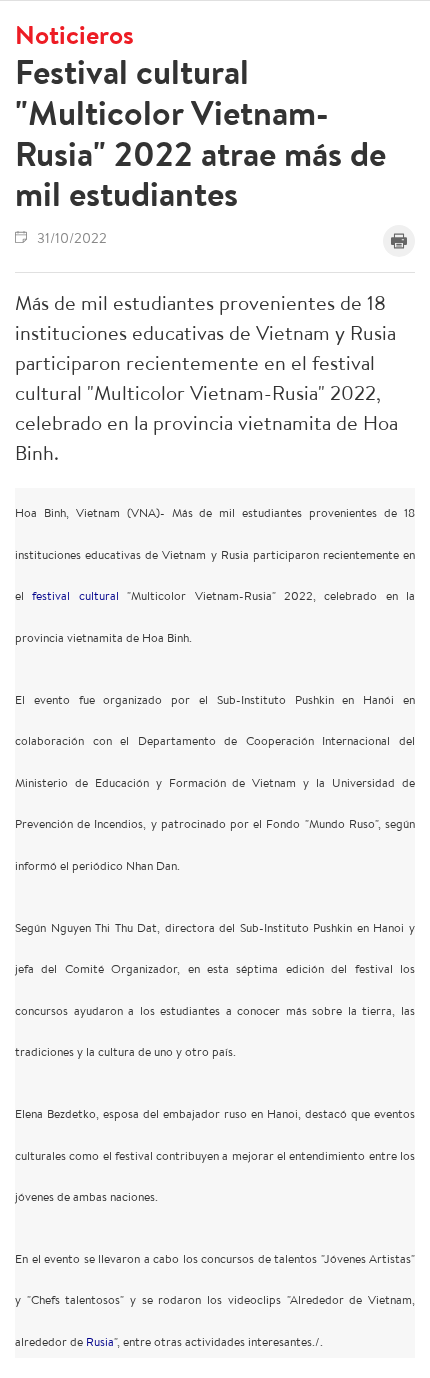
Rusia (100, 1341)
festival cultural (75, 595)
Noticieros (74, 34)
